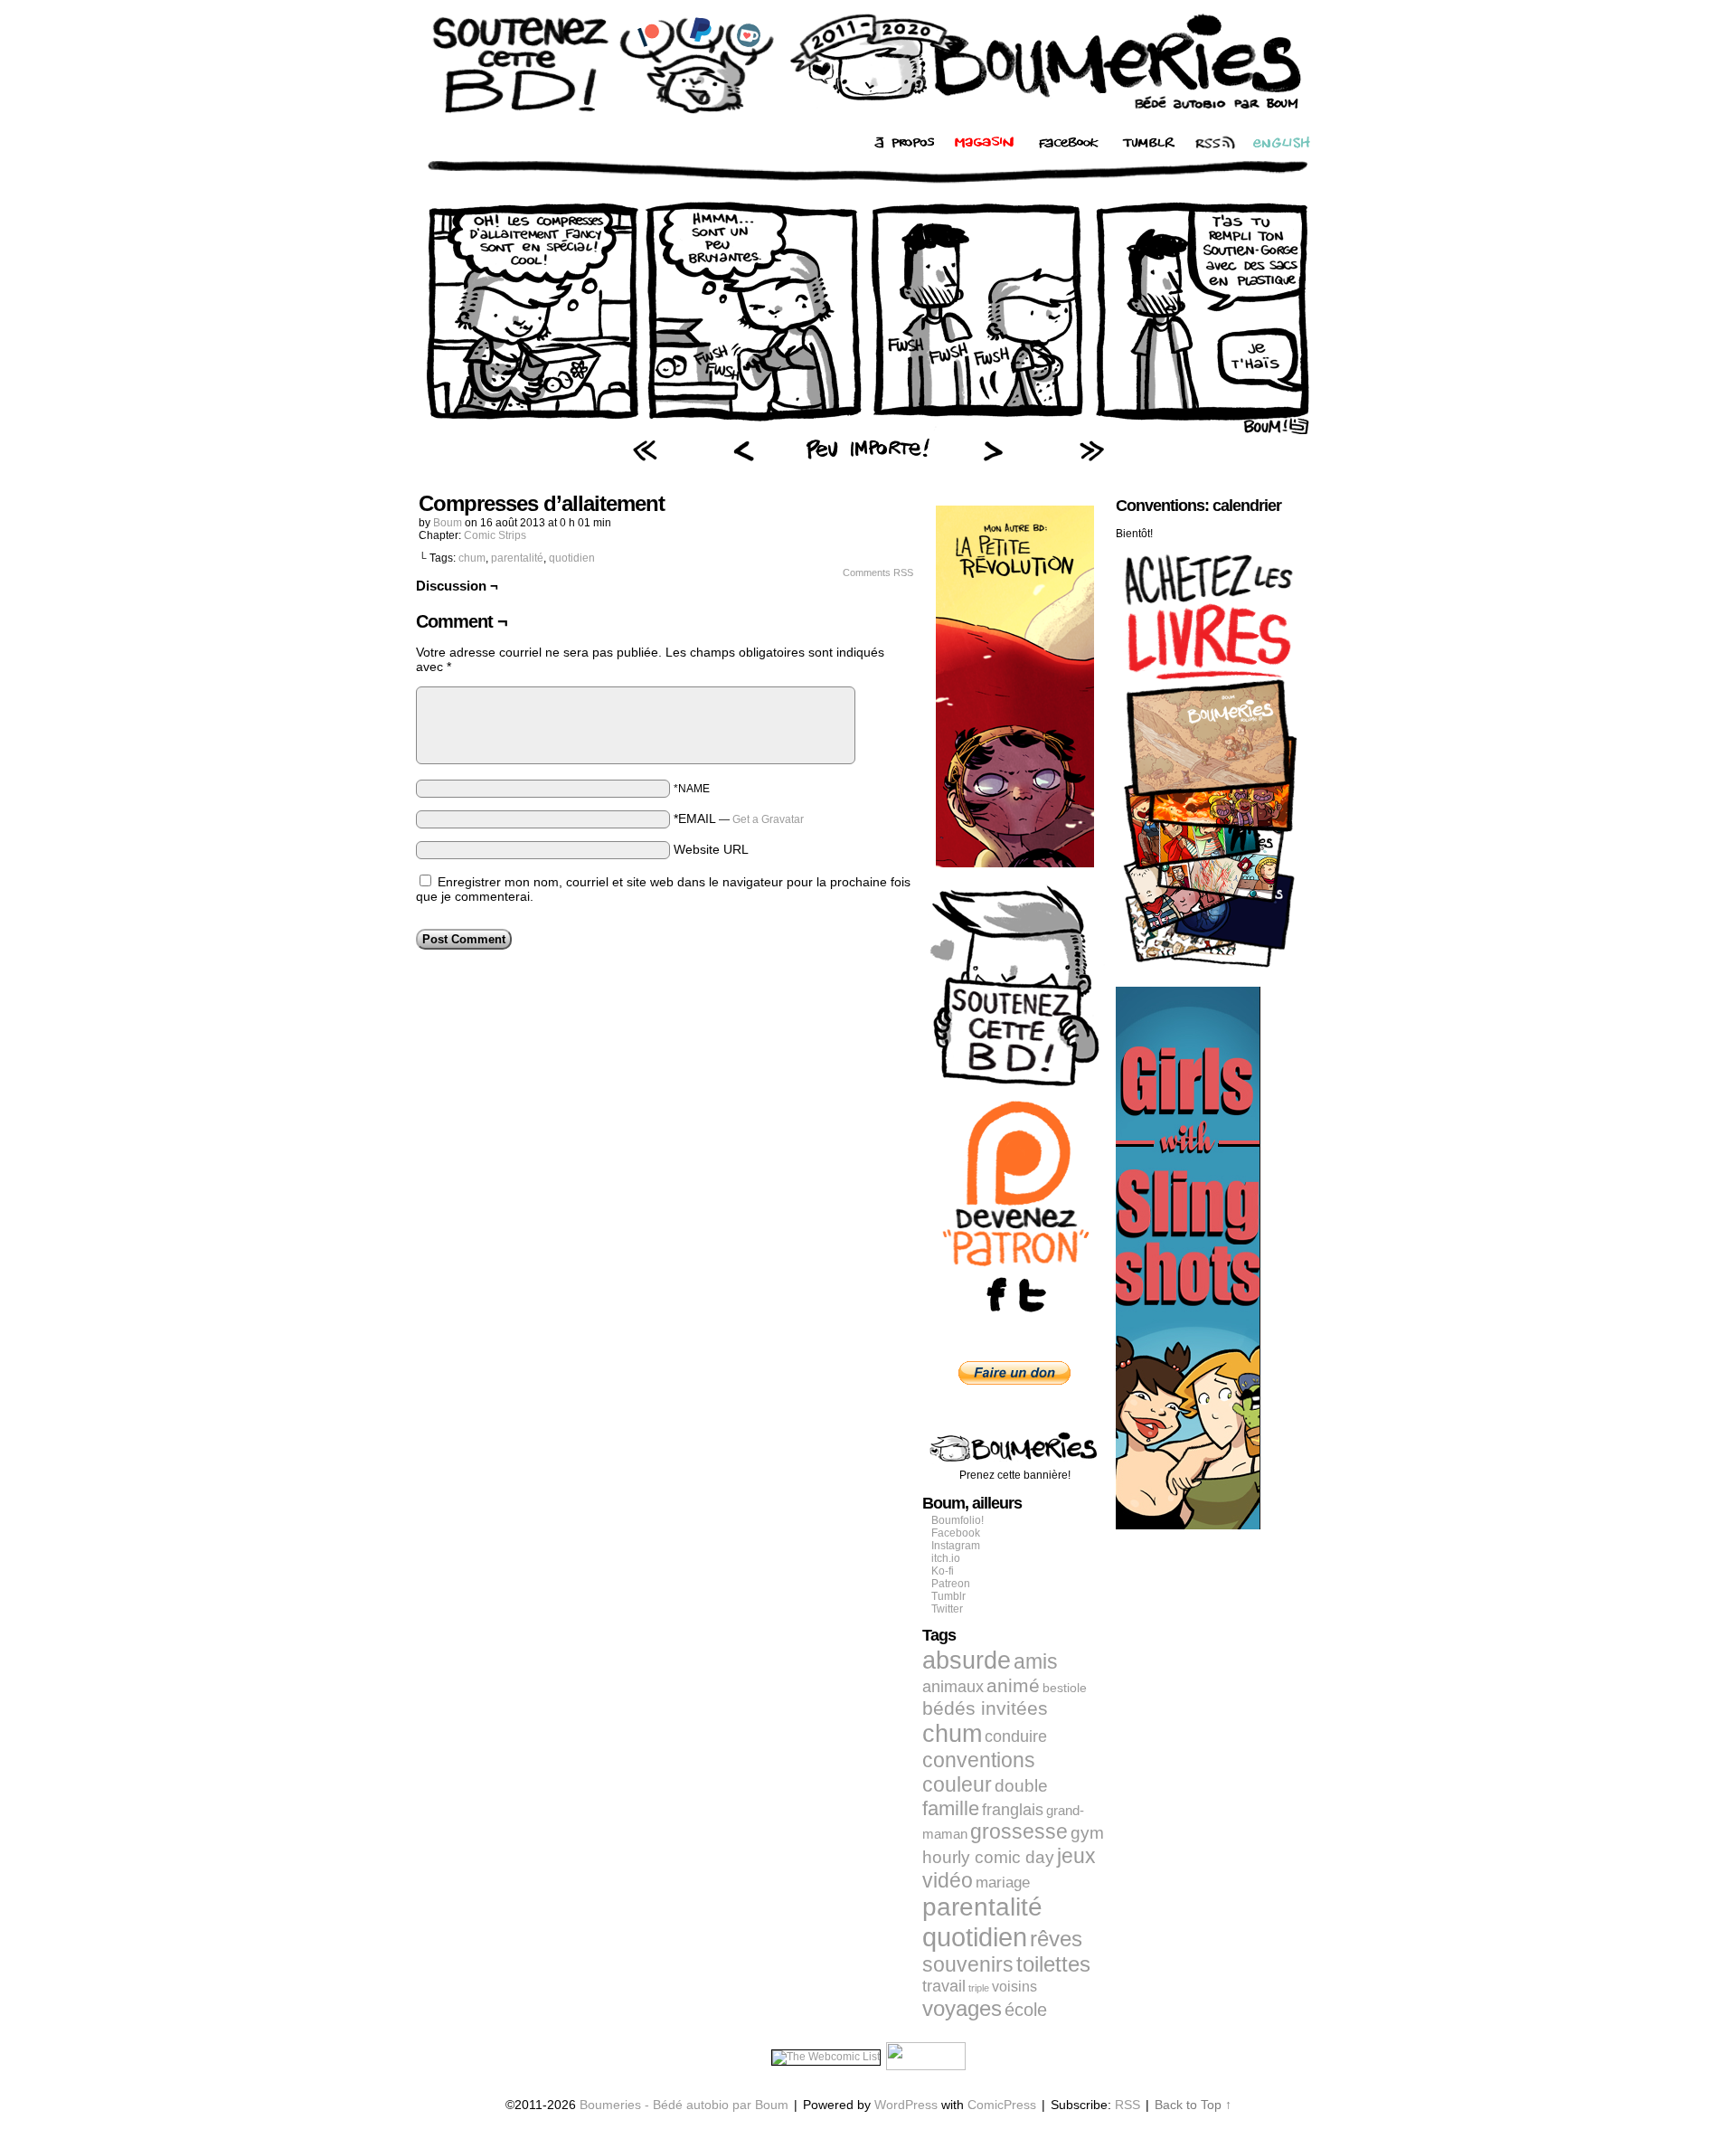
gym (1087, 1833)
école (1026, 2010)
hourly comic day (988, 1857)
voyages (962, 2008)
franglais (1013, 1809)
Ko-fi (943, 1571)
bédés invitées (985, 1708)
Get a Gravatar (768, 819)
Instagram (956, 1546)
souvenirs (968, 1964)
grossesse (1019, 1832)
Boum (448, 523)
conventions (979, 1760)
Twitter (947, 1609)
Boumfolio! (958, 1520)
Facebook (956, 1533)
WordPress (906, 2105)
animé (1013, 1686)
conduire (1016, 1736)
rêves (1056, 1939)
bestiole (1065, 1688)
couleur (957, 1784)
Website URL (711, 849)
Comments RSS (878, 572)
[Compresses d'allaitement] (868, 430)
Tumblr (948, 1596)
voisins (1014, 1986)
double (1021, 1786)
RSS (1127, 2105)
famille (951, 1808)
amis (1036, 1661)
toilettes (1053, 1964)
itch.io (946, 1558)
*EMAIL (739, 818)
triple (979, 1988)
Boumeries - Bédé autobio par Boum (684, 2105)
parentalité (517, 558)
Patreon (951, 1584)
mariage (1003, 1883)
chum (472, 558)
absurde (967, 1660)
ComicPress (1002, 2105)
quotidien (572, 558)
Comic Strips (495, 535)
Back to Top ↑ (1193, 2105)
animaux (953, 1687)
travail (944, 1986)
